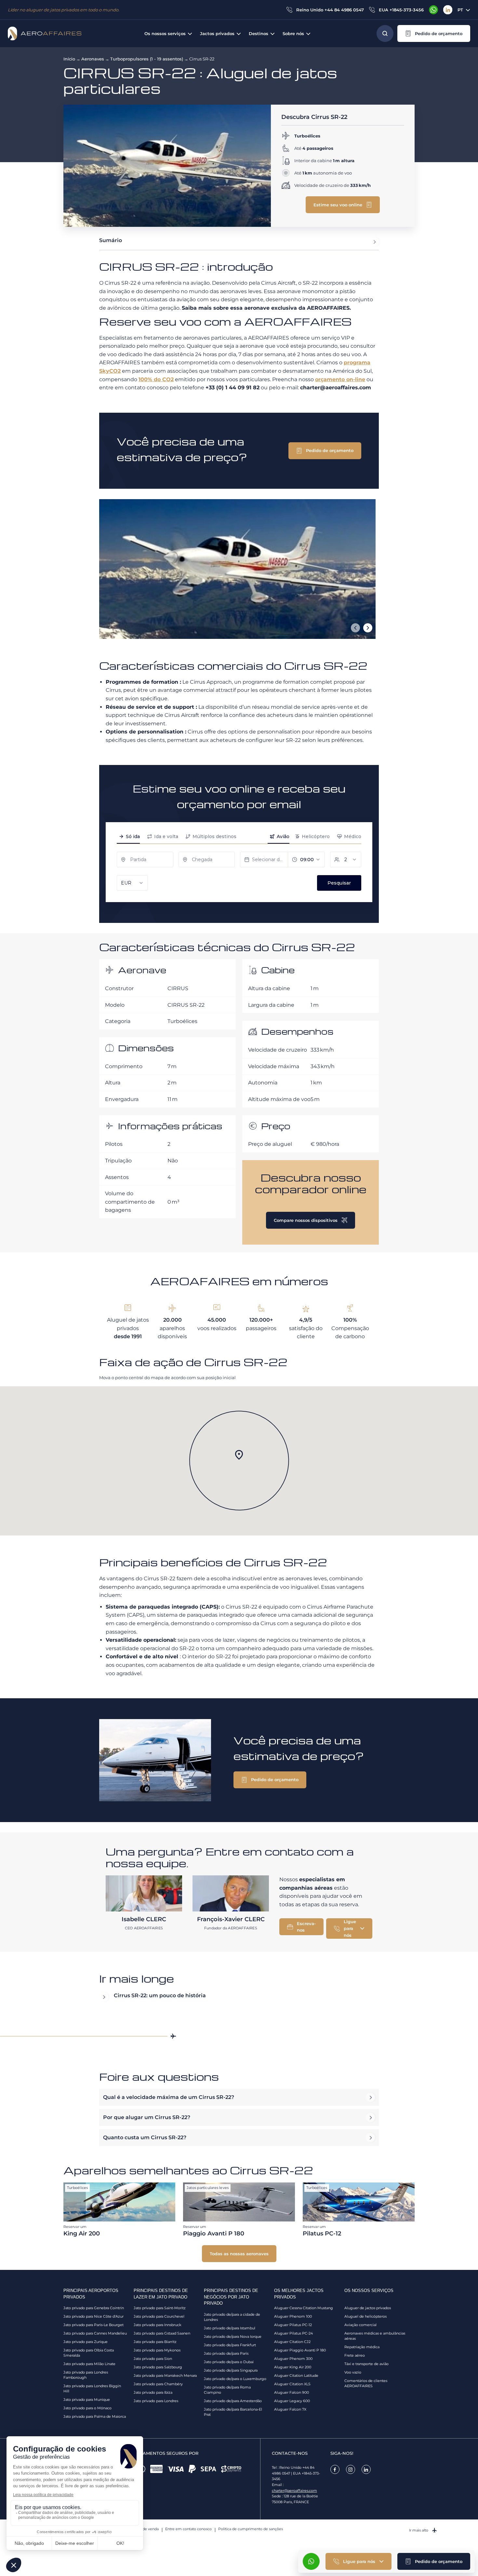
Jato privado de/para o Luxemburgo (235, 2379)
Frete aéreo (355, 2355)
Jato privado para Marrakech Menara (165, 2375)
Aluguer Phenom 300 (293, 2359)
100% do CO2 (156, 379)
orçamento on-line (340, 379)
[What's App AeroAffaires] (433, 10)
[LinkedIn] (448, 10)
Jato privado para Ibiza (153, 2392)
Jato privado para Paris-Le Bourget (93, 2325)
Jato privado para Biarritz (155, 2342)
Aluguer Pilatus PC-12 (293, 2325)
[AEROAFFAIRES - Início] (45, 33)
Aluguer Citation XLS (292, 2384)
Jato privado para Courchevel (159, 2316)
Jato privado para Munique (87, 2400)
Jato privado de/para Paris (226, 2353)
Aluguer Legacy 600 (292, 2401)
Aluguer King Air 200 (293, 2367)
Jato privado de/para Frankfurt (230, 2345)
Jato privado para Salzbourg (158, 2367)
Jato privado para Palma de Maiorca (95, 2416)
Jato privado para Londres (156, 2401)
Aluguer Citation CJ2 (292, 2342)
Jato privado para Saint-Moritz (160, 2308)
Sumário (111, 240)
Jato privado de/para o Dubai (229, 2362)
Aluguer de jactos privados (368, 2308)
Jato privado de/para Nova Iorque (233, 2337)
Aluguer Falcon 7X (290, 2409)
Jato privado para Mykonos (157, 2350)
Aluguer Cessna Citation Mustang (304, 2308)
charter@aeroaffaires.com (294, 2491)
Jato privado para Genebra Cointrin (94, 2308)
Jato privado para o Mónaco (87, 2408)
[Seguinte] (368, 628)
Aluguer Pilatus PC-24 (293, 2333)
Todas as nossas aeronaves (239, 2254)
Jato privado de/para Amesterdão (233, 2401)
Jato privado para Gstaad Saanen (162, 2333)
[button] (434, 33)
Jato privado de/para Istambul (230, 2328)
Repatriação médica (362, 2347)
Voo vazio (353, 2372)
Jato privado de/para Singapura (231, 2370)
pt (460, 10)
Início (69, 59)
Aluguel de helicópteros (365, 2316)
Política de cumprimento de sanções (251, 2529)
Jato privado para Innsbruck (158, 2325)
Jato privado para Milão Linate (89, 2364)
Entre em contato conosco (188, 2529)
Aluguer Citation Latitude (296, 2375)
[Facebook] (335, 2469)
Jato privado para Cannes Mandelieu (95, 2333)
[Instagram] (351, 2469)
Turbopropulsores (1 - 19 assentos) (147, 59)
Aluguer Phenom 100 (293, 2316)
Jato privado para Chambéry (158, 2384)
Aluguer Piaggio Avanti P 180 (300, 2350)
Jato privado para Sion (153, 2359)
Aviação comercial (360, 2325)
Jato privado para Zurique (86, 2342)
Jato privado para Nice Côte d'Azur (93, 2316)
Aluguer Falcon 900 (292, 2392)
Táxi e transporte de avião (366, 2364)
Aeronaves (93, 59)
